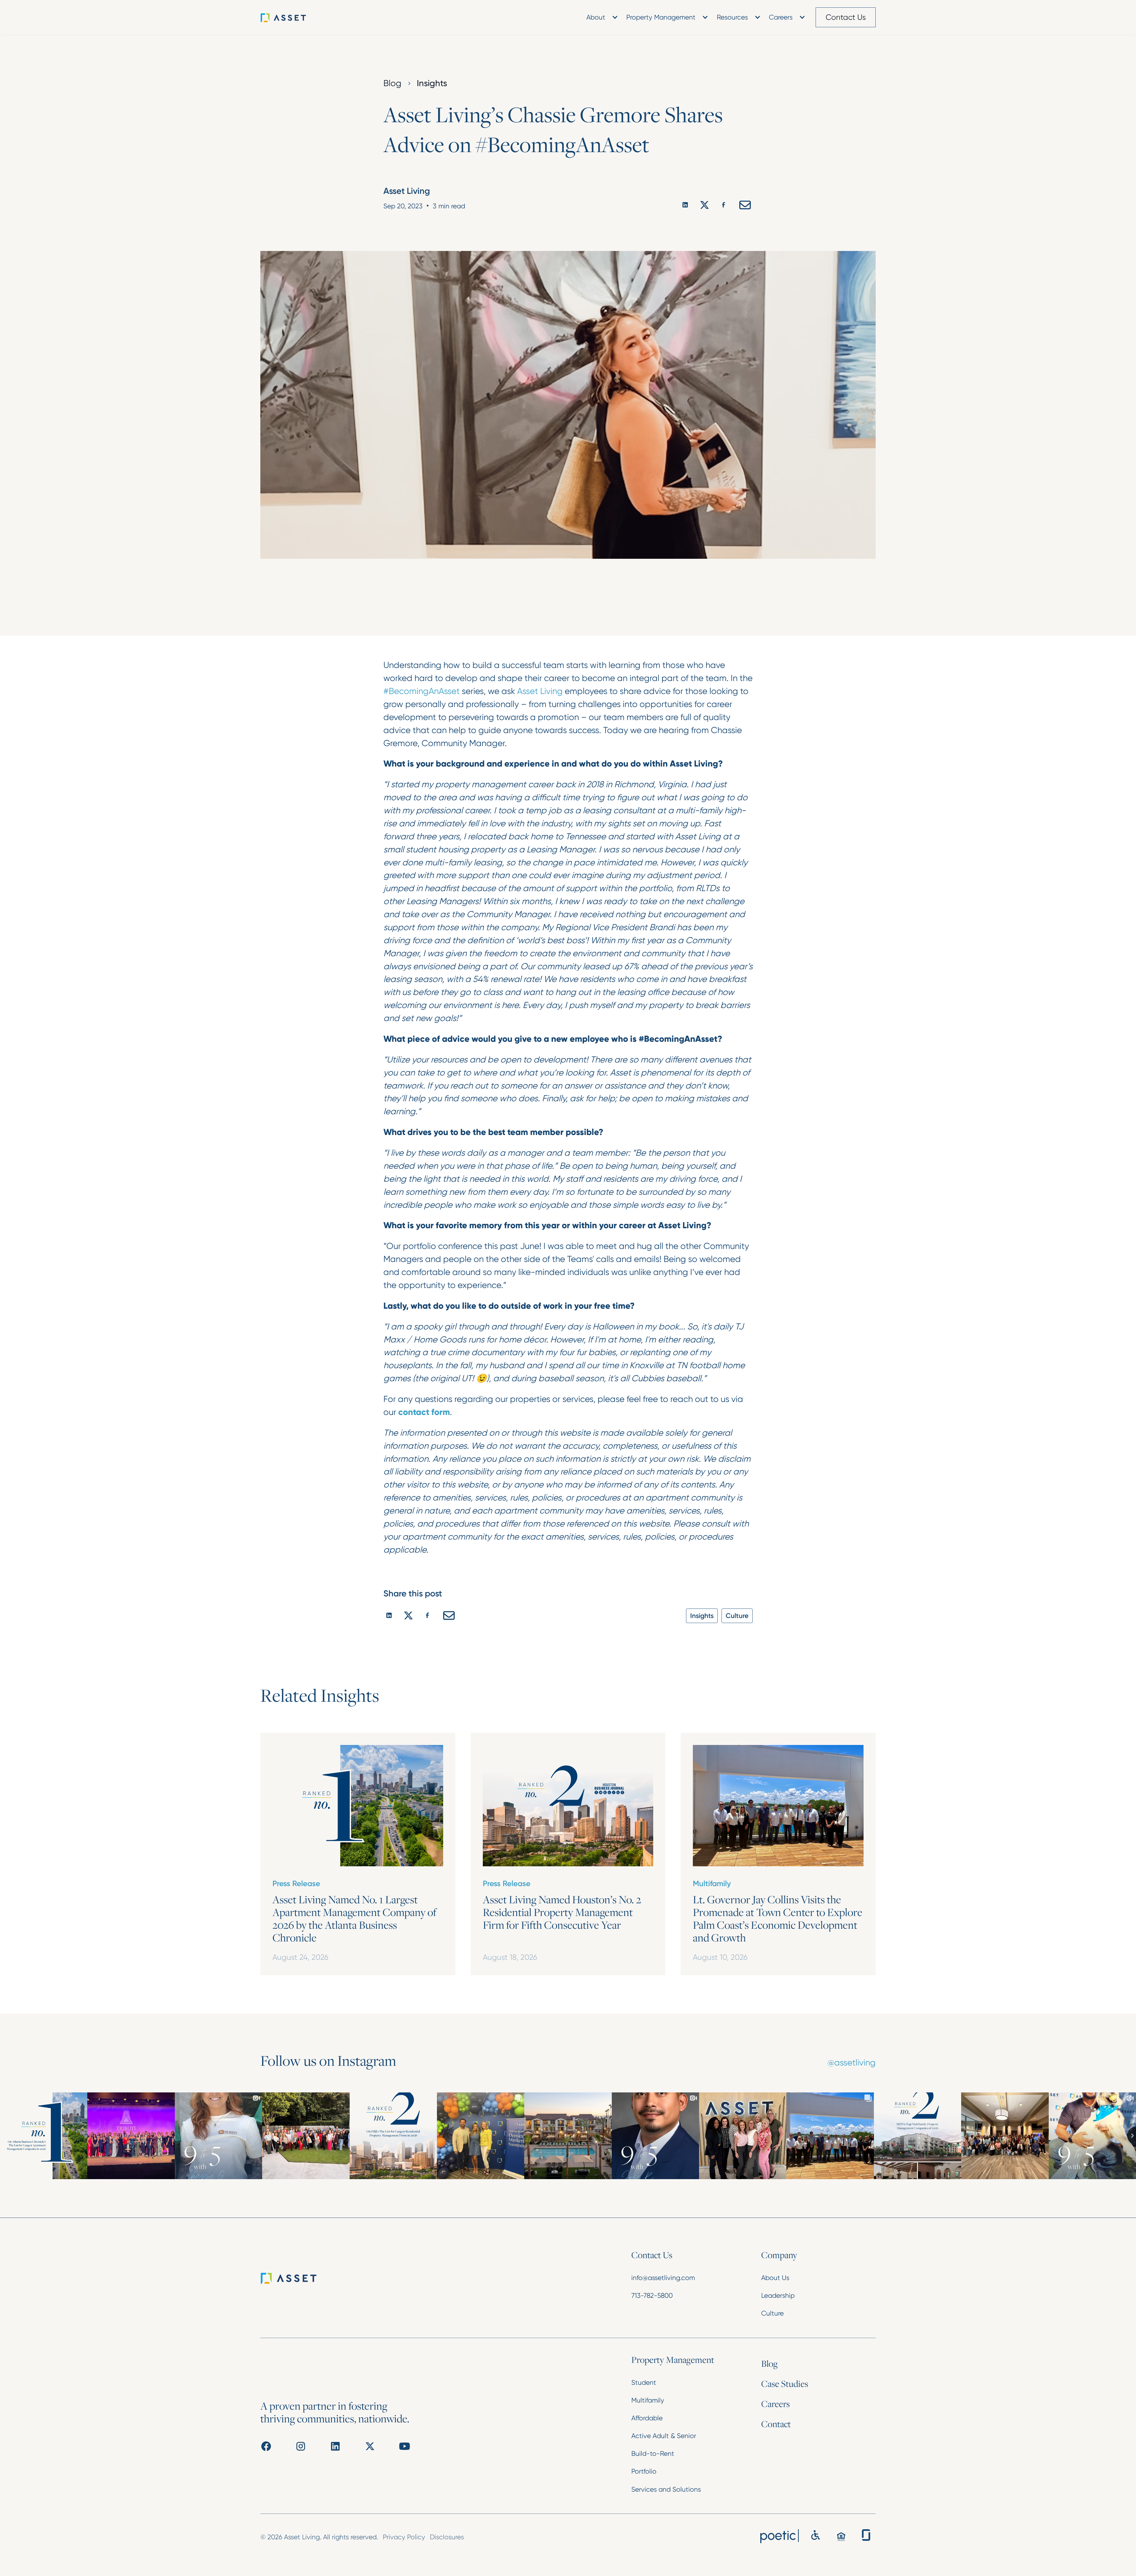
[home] (293, 17)
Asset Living (540, 691)
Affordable (647, 2418)
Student (644, 2382)
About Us (775, 2278)
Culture (772, 2313)
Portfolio (644, 2471)
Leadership (778, 2295)
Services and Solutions (666, 2489)
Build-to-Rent (653, 2453)
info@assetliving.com (663, 2278)
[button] (601, 17)
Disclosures (447, 2537)
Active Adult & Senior (664, 2436)
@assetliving (852, 2063)
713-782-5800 (652, 2295)
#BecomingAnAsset (422, 691)
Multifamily (648, 2400)
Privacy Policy (404, 2537)
